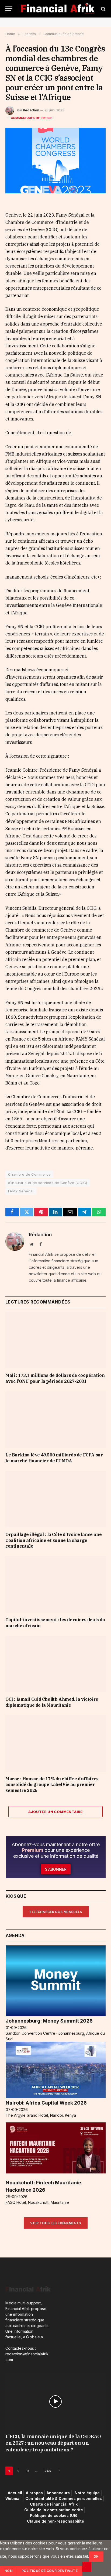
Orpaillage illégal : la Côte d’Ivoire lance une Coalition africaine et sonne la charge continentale (53, 1540)
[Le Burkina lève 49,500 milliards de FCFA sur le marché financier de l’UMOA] (55, 1420)
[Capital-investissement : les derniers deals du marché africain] (55, 1584)
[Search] (103, 9)
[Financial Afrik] (58, 9)
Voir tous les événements (56, 2223)
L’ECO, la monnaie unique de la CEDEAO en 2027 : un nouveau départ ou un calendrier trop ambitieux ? (53, 2443)
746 (48, 2471)
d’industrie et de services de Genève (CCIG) (48, 1183)
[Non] (87, 2567)
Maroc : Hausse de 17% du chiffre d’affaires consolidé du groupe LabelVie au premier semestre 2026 (52, 1785)
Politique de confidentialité (50, 2571)
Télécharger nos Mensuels (56, 1912)
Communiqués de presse (32, 118)
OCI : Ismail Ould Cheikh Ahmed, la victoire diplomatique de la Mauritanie (52, 1702)
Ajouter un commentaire (55, 1812)
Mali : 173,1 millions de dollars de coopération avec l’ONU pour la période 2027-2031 (55, 1378)
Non (8, 2571)
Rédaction (31, 110)
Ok (96, 2556)
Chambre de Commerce (29, 1174)
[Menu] (9, 9)
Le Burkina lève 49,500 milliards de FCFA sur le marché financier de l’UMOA (54, 1458)
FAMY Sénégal (21, 1191)
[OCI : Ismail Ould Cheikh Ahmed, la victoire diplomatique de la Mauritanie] (55, 1664)
